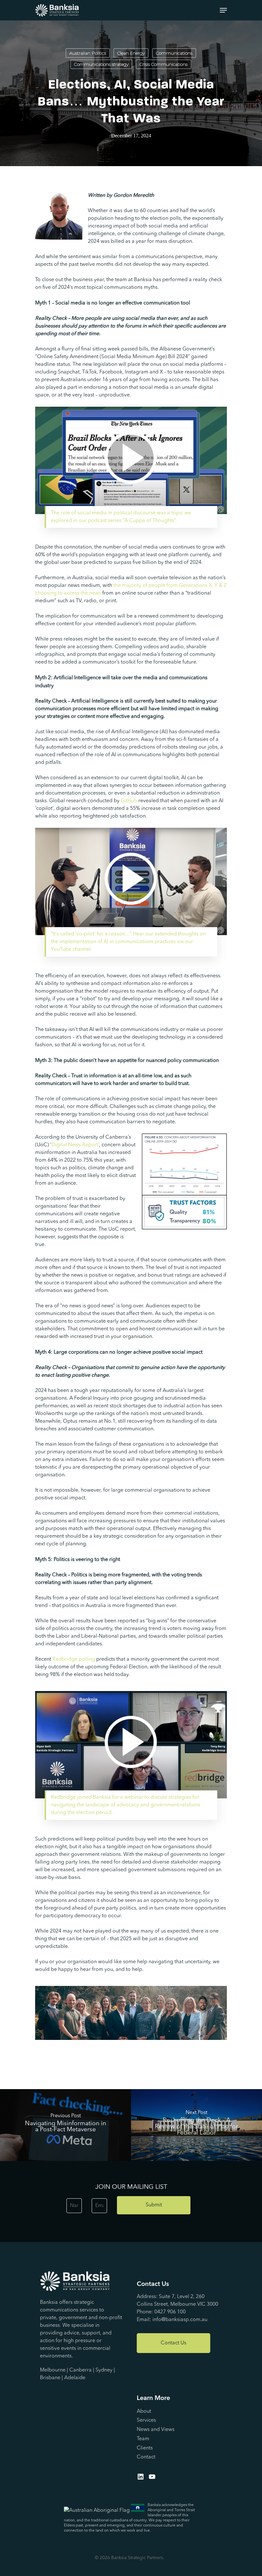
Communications (174, 53)
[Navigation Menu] (223, 10)
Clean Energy (131, 53)
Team (143, 2439)
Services (146, 2420)
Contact (146, 2457)
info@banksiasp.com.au (180, 2320)
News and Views (156, 2430)
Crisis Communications (164, 64)
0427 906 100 (170, 2312)
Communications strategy (101, 64)
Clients (145, 2448)
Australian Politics (88, 53)
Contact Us (173, 2343)
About (144, 2411)
